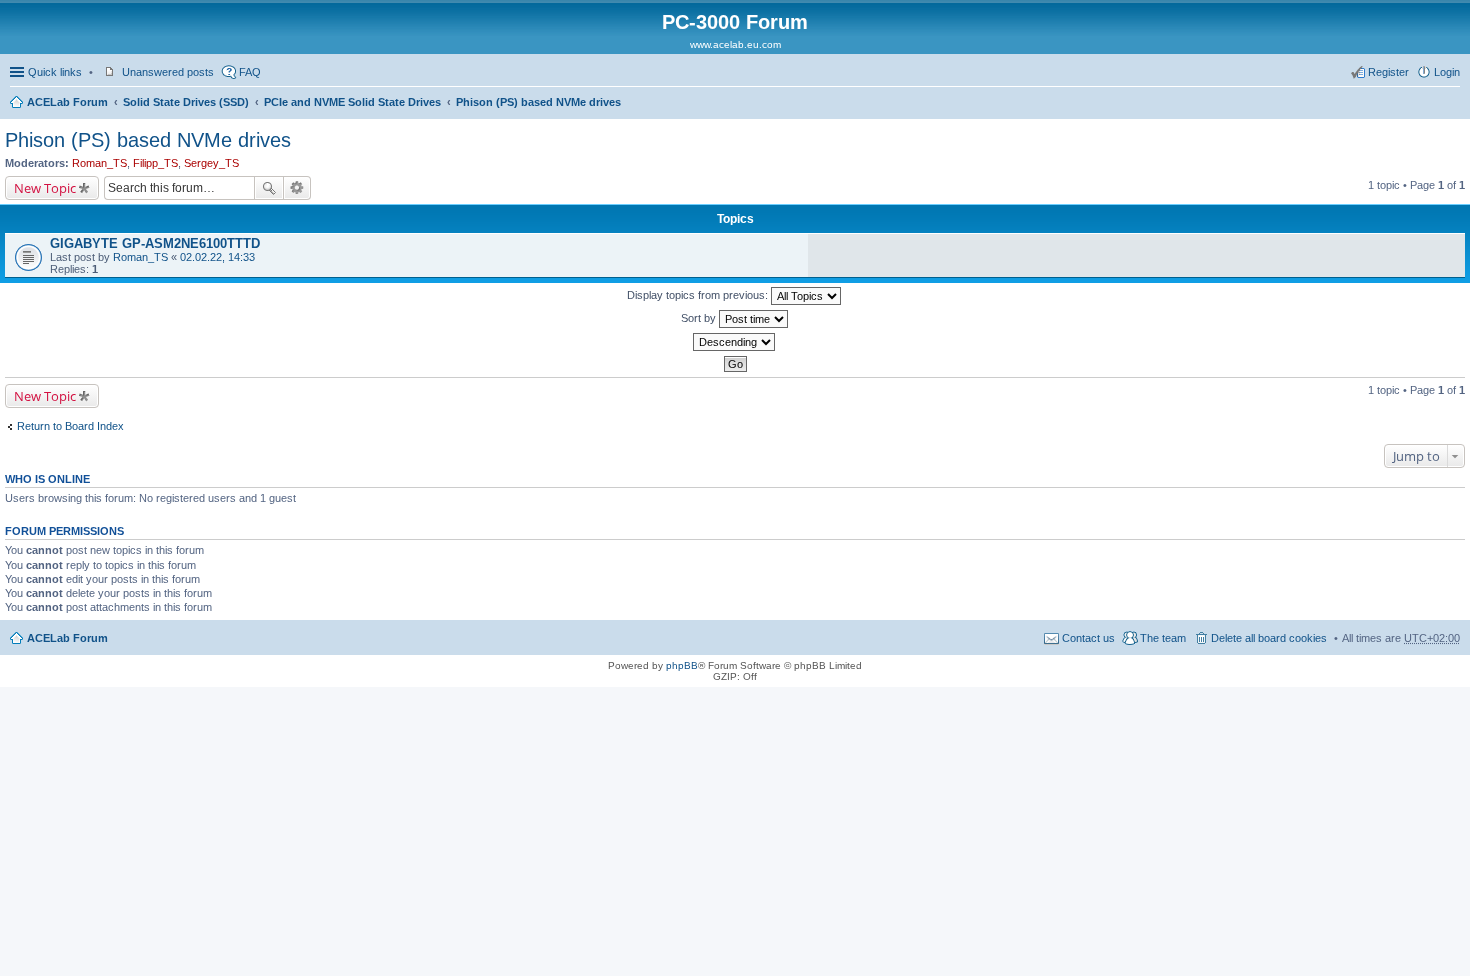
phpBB (682, 665)
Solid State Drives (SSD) (186, 102)
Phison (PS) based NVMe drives (538, 102)
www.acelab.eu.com (735, 44)
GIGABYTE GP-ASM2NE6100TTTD (155, 243)
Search (269, 188)
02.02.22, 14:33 (217, 257)
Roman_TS (99, 163)
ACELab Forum (67, 102)
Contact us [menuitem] (1088, 638)
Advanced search (297, 188)
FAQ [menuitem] (250, 72)
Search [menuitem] (1452, 104)
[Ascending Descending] (735, 342)
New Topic (45, 188)
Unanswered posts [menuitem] (168, 72)
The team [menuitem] (1163, 638)
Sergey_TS (211, 163)
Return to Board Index (70, 426)
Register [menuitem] (1388, 72)
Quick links (55, 72)
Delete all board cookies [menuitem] (1269, 638)
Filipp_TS (155, 163)
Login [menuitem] (1447, 72)
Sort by (700, 318)
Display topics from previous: (699, 295)
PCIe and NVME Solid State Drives (352, 102)
